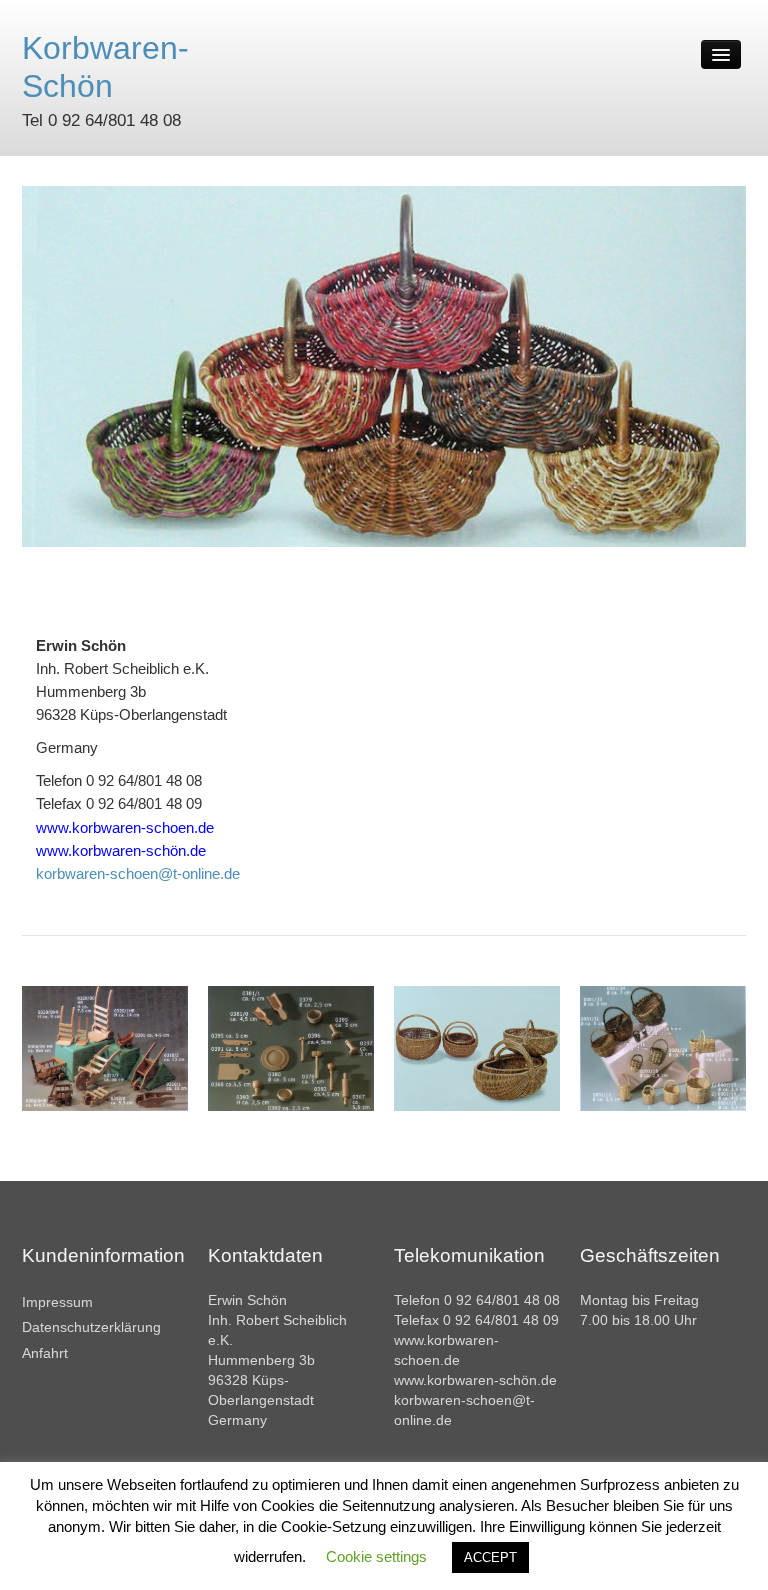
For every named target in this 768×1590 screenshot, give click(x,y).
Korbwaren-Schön (105, 67)
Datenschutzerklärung (91, 1327)
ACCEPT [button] (490, 1557)
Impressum (57, 1302)
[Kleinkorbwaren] (663, 1047)
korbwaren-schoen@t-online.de (138, 873)
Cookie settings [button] (376, 1556)
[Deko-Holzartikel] (105, 1047)
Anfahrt (45, 1353)
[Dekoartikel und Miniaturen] (291, 1047)
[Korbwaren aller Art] (477, 1047)
